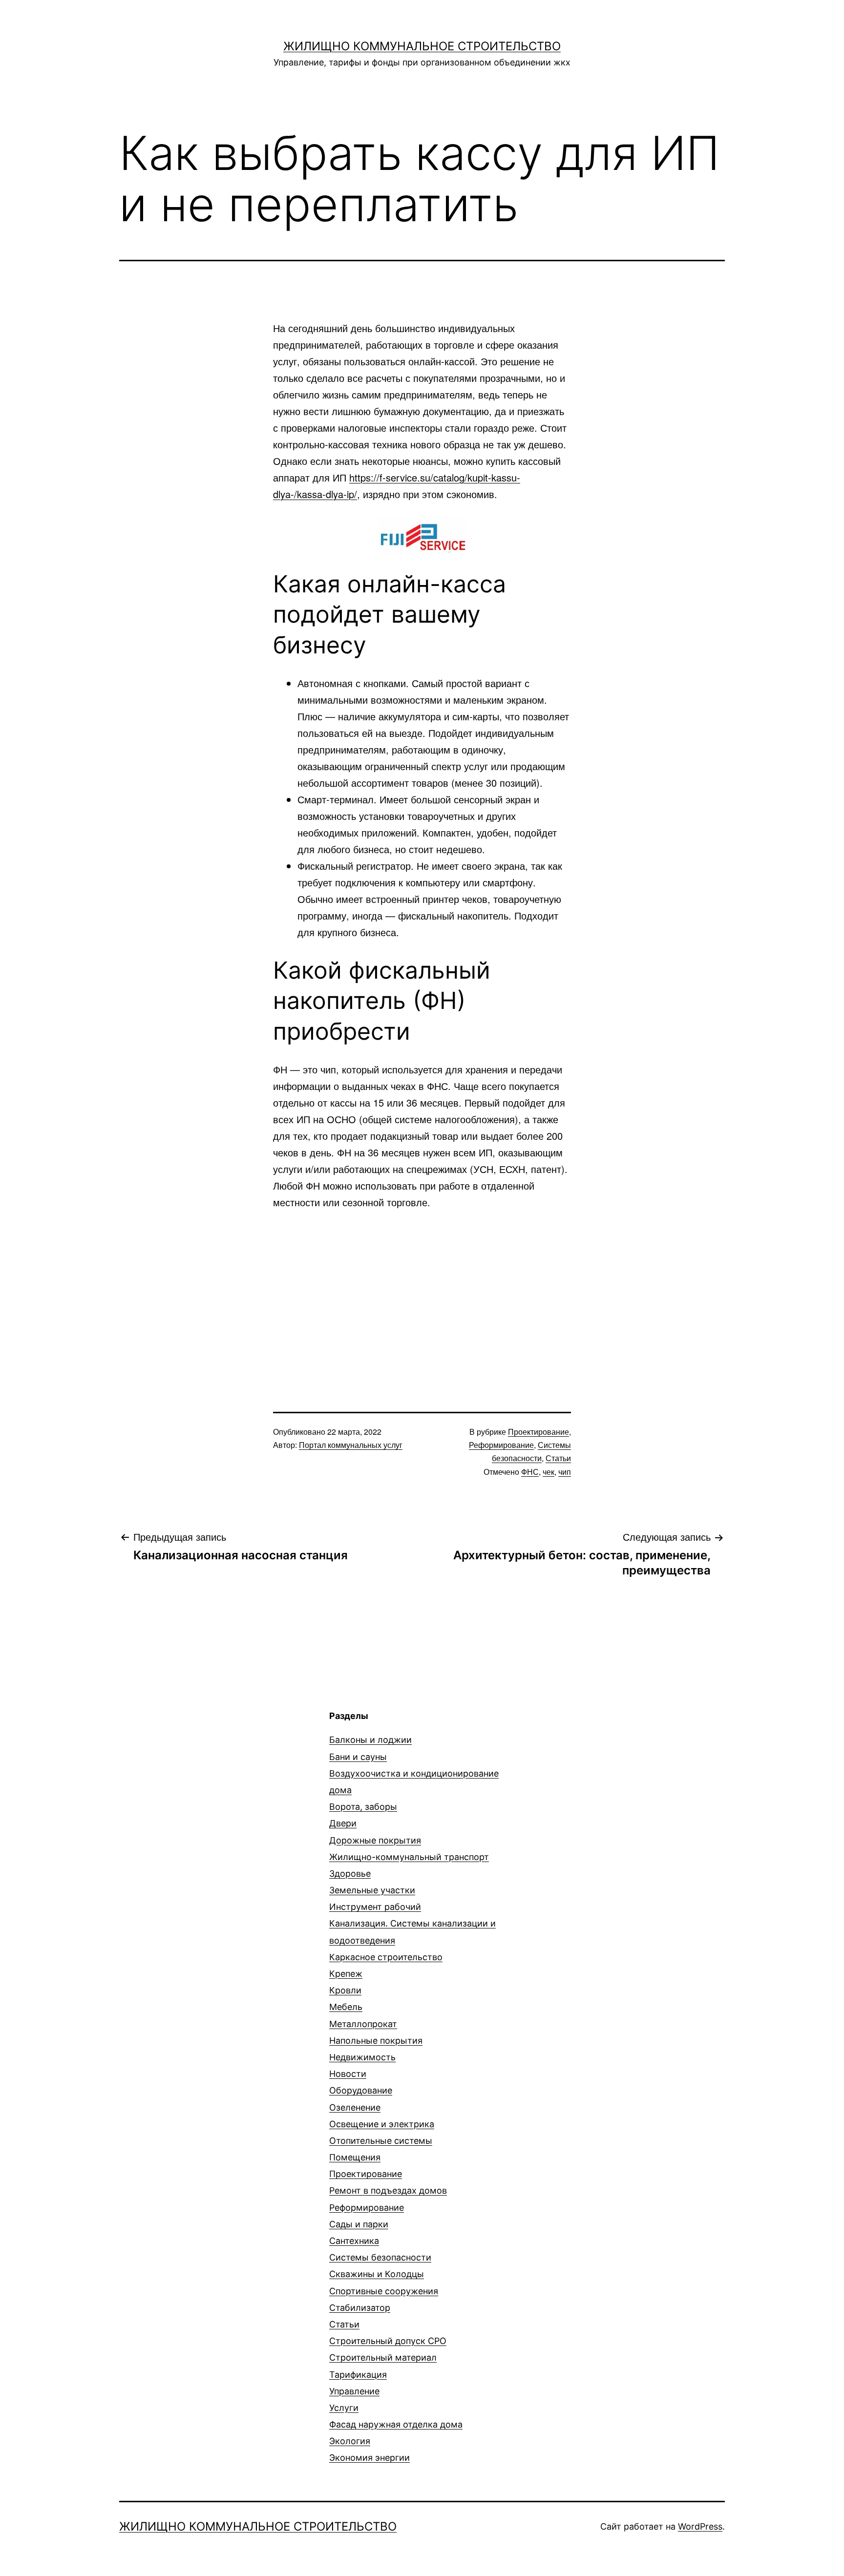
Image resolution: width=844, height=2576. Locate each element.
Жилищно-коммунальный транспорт (409, 1857)
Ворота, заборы (363, 1807)
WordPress (700, 2526)
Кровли (345, 1990)
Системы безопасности (380, 2257)
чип (565, 1472)
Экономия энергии (369, 2458)
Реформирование (501, 1445)
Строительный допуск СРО (388, 2341)
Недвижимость (362, 2057)
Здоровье (350, 1874)
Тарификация (358, 2375)
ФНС (530, 1472)
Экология (350, 2441)
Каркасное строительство (386, 1957)
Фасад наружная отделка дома (396, 2424)
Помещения (355, 2157)
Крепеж (346, 1974)
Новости (348, 2074)
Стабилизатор (360, 2308)
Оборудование (361, 2090)
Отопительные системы (381, 2141)
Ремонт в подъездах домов (388, 2190)
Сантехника (354, 2241)
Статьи (558, 1458)
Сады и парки (359, 2224)
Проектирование (538, 1432)
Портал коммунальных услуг (351, 1445)
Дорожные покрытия (375, 1840)
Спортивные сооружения (384, 2291)
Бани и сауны (358, 1757)
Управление (354, 2391)
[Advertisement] (422, 1294)
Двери (343, 1823)
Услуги (344, 2408)
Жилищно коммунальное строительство (422, 46)
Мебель (346, 2007)
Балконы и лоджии (370, 1740)
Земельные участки (372, 1890)
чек (549, 1472)
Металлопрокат (363, 2024)
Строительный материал (383, 2357)
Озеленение (355, 2107)
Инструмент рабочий (375, 1907)
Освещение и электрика (382, 2124)
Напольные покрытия (376, 2041)
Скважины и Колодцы (377, 2274)
